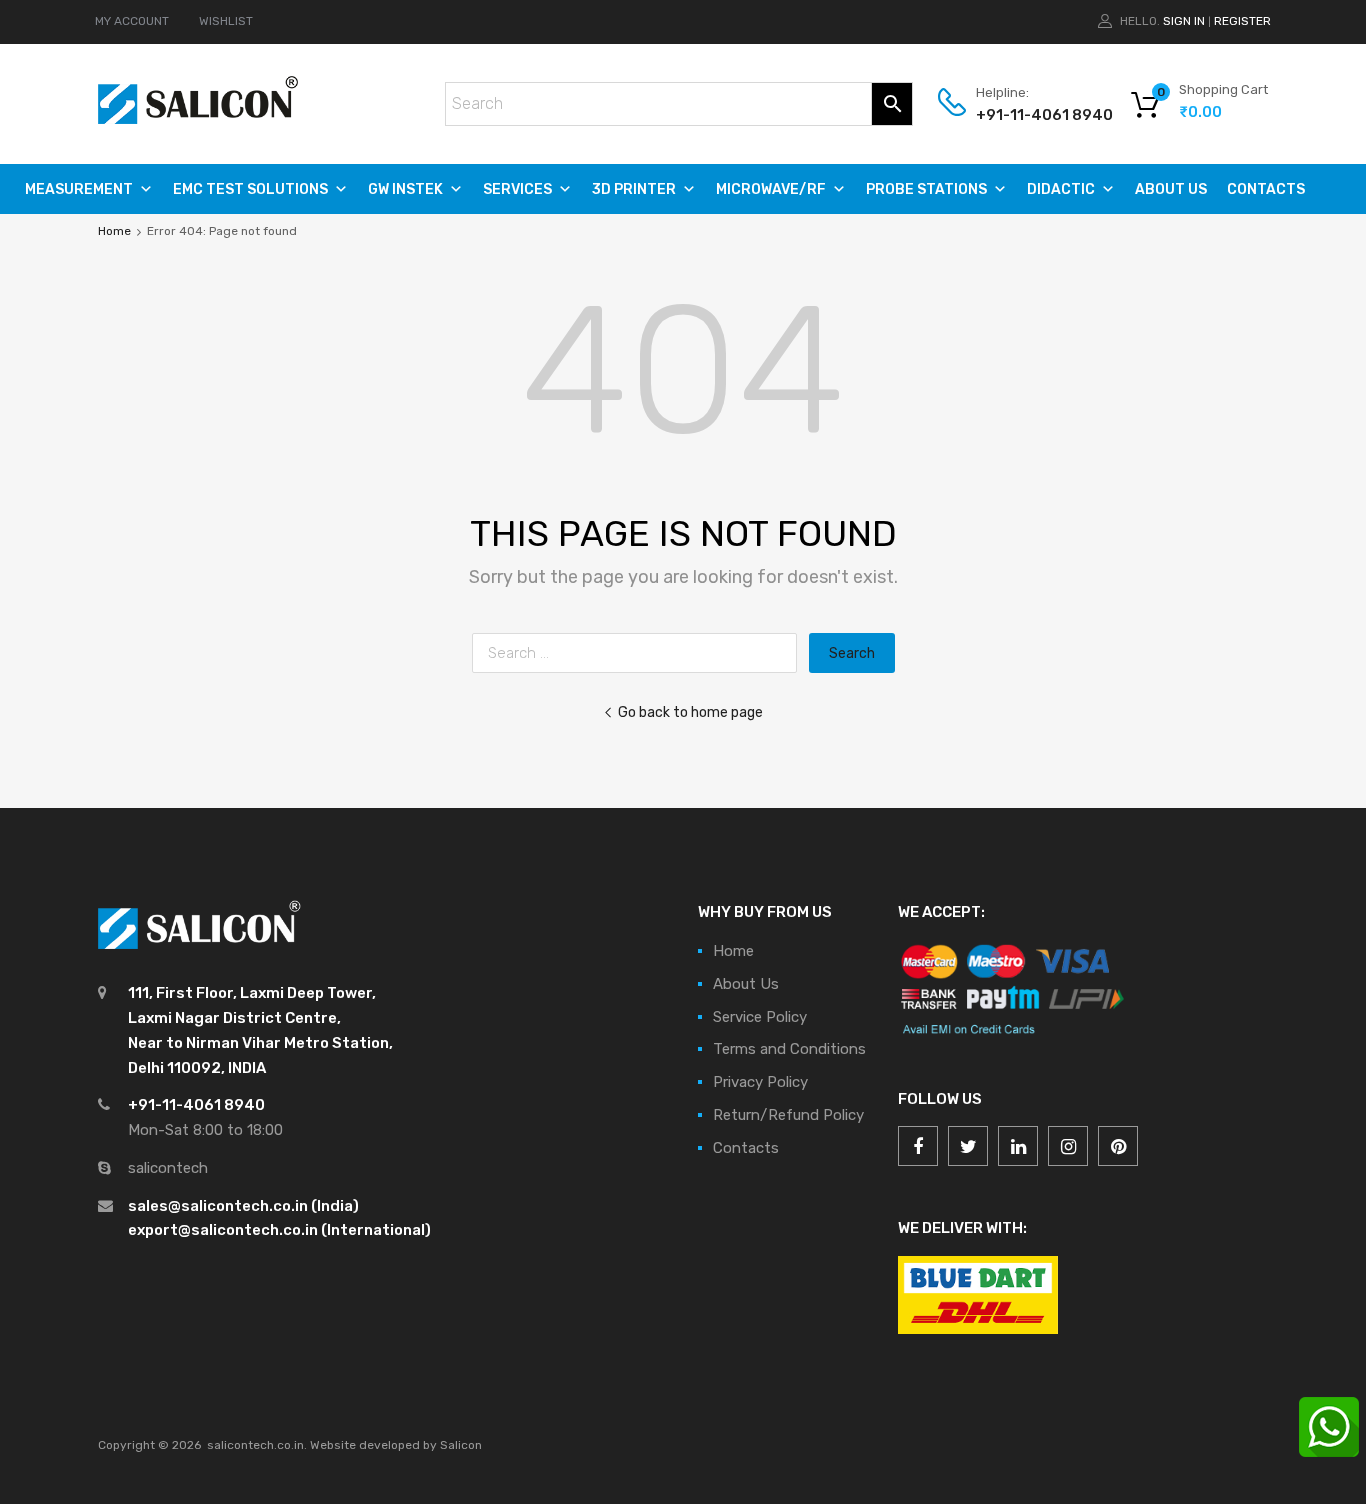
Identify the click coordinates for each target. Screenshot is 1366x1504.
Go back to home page (690, 712)
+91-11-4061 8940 (1025, 115)
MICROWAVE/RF (771, 189)
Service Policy (760, 1017)
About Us (1171, 189)
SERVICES (517, 189)
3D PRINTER (634, 189)
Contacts (1266, 189)
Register (1242, 21)
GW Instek (405, 189)
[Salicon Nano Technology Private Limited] (198, 119)
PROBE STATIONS (926, 189)
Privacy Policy (760, 1082)
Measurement (79, 189)
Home (114, 231)
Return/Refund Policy (788, 1115)
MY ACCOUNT (132, 21)
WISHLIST (226, 21)
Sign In (1184, 21)
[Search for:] (640, 653)
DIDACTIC (1061, 189)
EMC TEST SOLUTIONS (250, 189)
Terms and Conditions (789, 1049)
